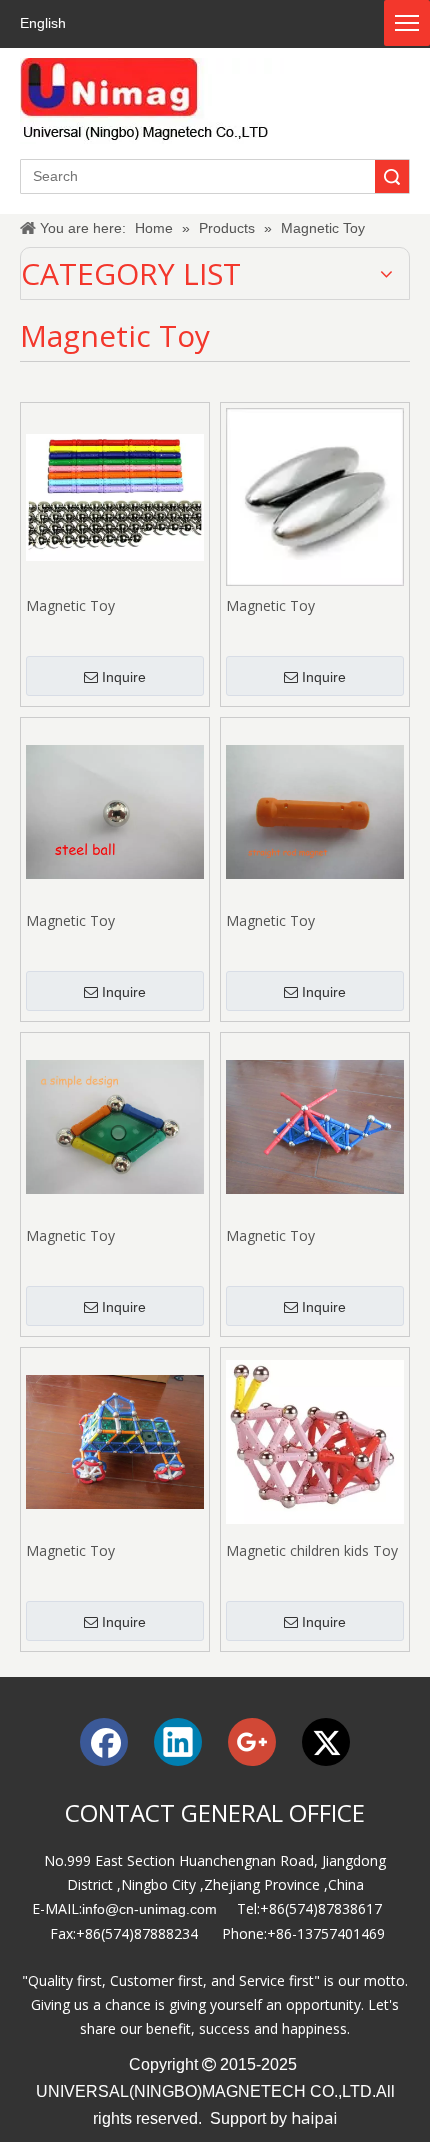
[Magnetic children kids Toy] (315, 1440)
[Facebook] (104, 1742)
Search (392, 176)
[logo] (152, 101)
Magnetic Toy (70, 605)
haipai (314, 2118)
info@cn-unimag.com (149, 1909)
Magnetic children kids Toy (312, 1550)
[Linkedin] (178, 1742)
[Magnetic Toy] (115, 495)
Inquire (124, 677)
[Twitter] (326, 1742)
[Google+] (252, 1742)
